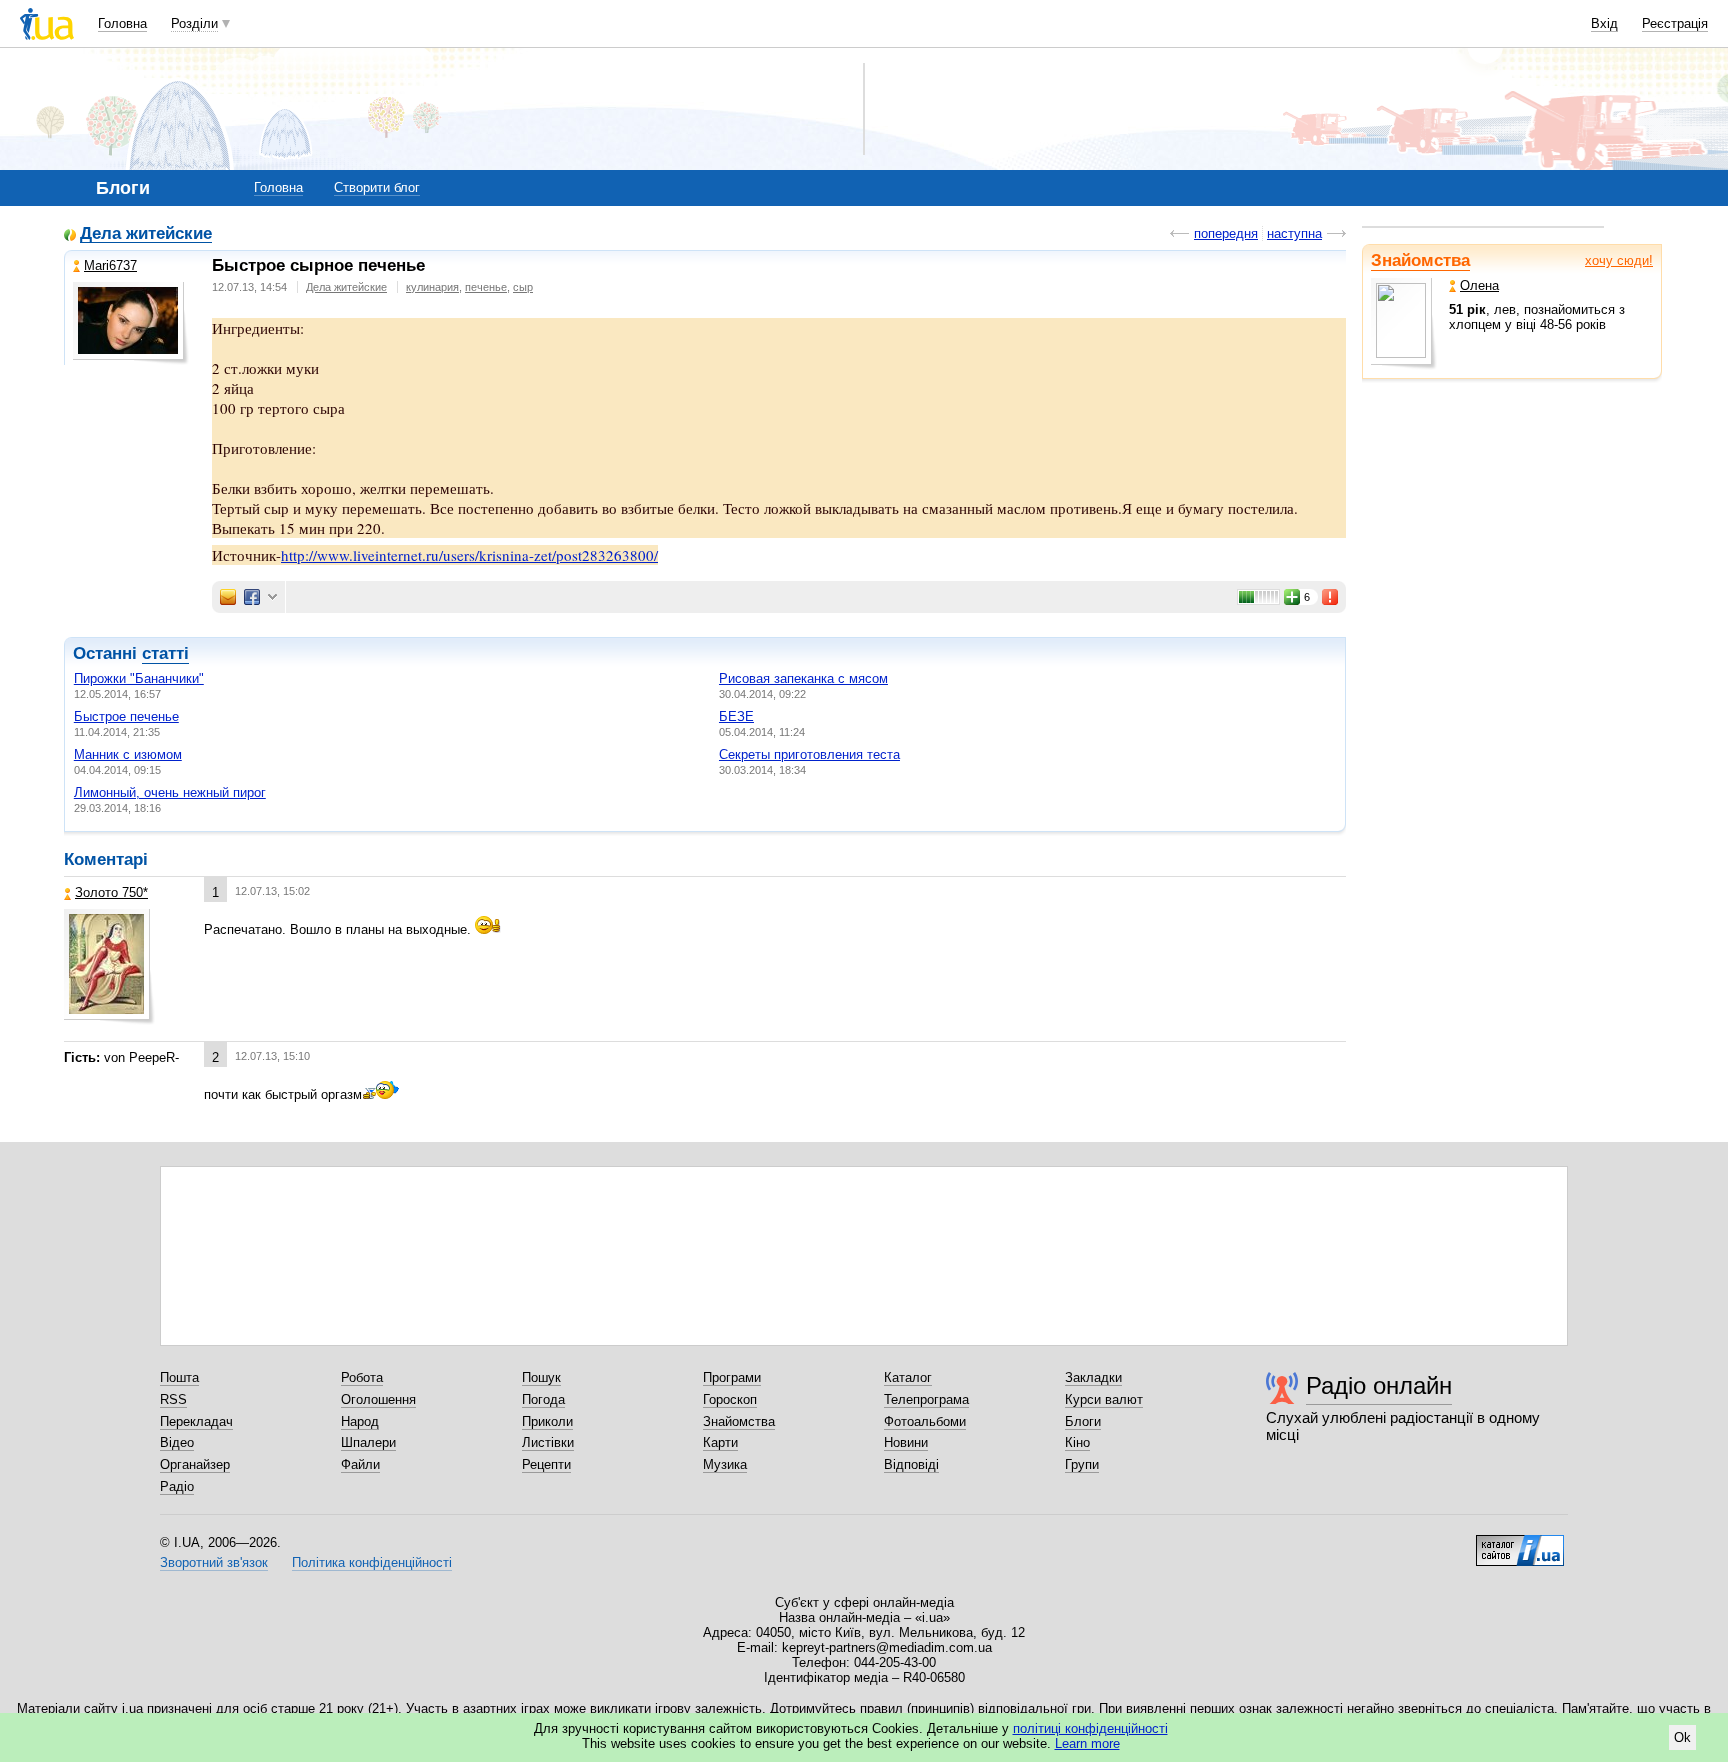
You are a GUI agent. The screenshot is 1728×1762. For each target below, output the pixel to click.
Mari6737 (110, 265)
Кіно (1077, 1442)
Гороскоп (730, 1399)
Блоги (1083, 1421)
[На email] (228, 597)
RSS (173, 1399)
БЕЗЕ (736, 716)
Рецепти (546, 1464)
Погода (543, 1399)
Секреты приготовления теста (809, 754)
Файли (360, 1464)
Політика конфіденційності (372, 1562)
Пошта (179, 1377)
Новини (906, 1442)
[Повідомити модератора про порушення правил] (1331, 597)
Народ (360, 1421)
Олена (1479, 285)
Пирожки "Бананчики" (139, 678)
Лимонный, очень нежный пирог (170, 792)
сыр (523, 287)
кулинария (432, 287)
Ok (1682, 1737)
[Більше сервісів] (272, 597)
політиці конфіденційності (1090, 1728)
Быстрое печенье (126, 716)
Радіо (177, 1486)
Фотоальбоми (925, 1421)
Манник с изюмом (128, 754)
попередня (1226, 233)
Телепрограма (926, 1399)
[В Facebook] (252, 597)
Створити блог (377, 187)
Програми (732, 1377)
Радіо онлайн (1379, 1385)
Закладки (1093, 1377)
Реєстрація (1675, 23)
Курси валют (1104, 1399)
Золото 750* (111, 892)
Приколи (547, 1421)
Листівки (548, 1442)
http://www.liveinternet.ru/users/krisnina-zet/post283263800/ (469, 555)
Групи (1082, 1464)
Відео (177, 1442)
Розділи (194, 23)
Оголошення (378, 1399)
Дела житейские (146, 234)
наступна (1294, 233)
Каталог (908, 1377)
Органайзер (195, 1464)
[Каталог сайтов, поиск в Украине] (1520, 1543)
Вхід (1604, 23)
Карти (720, 1442)
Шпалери (368, 1442)
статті (165, 653)
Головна (122, 23)
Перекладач (196, 1421)
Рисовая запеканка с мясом (803, 678)
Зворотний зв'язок (214, 1562)
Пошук (541, 1377)
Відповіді (911, 1464)
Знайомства (1420, 260)
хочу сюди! (1619, 260)
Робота (362, 1377)
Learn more (1087, 1743)
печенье (486, 287)
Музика (725, 1464)
